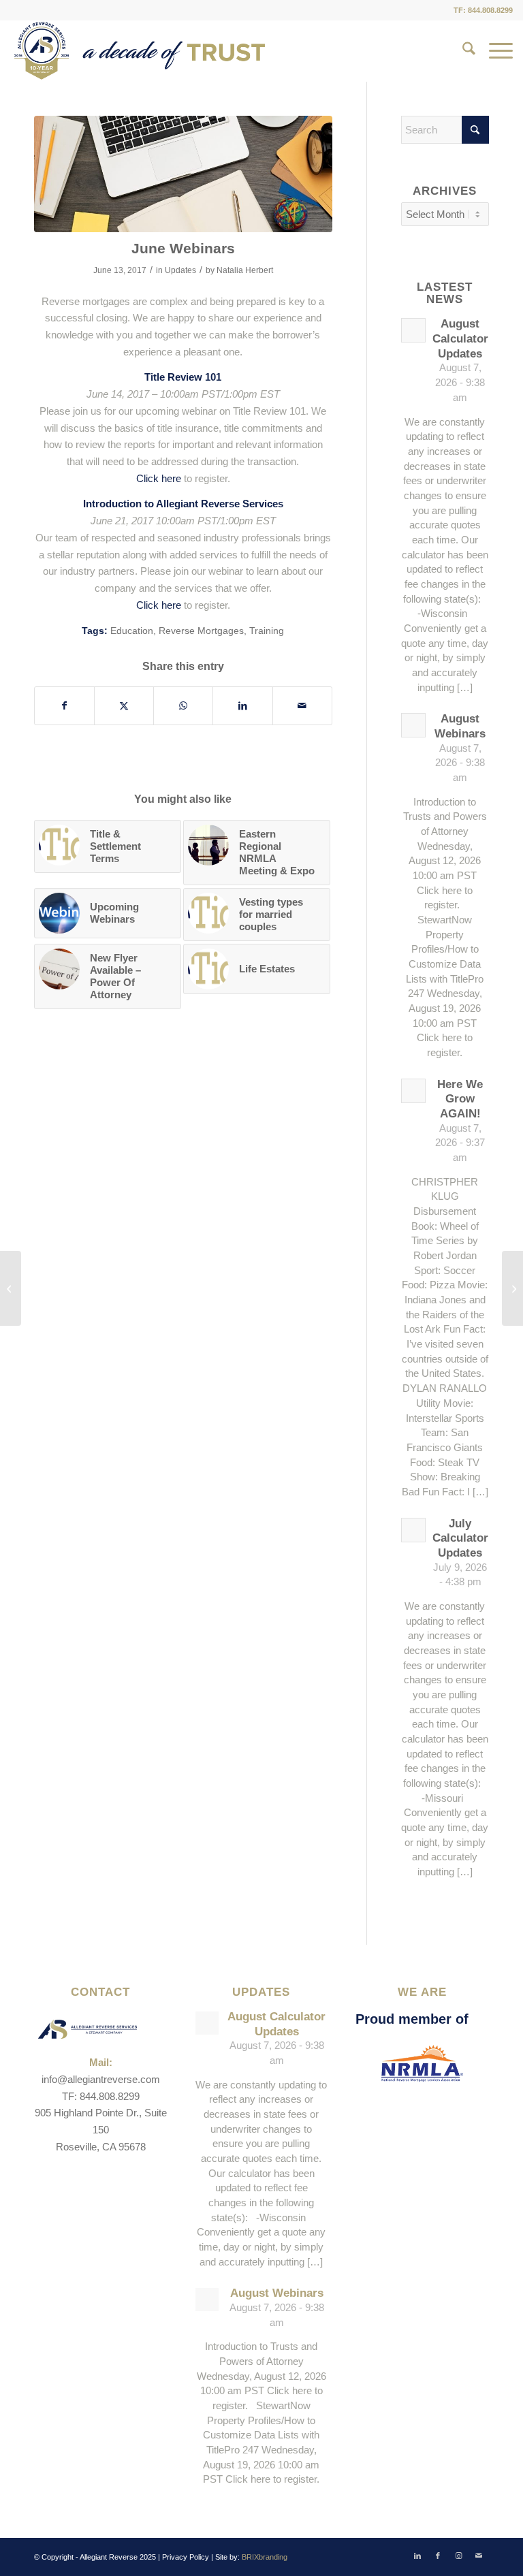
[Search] (462, 51)
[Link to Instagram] (458, 2556)
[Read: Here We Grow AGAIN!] (413, 1091)
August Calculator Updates (460, 338)
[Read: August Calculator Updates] (413, 330)
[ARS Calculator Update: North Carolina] (512, 1288)
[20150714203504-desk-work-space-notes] (183, 174)
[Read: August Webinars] (413, 725)
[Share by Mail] (302, 706)
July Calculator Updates (460, 1538)
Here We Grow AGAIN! (460, 1099)
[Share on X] (124, 706)
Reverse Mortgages (201, 631)
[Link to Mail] (479, 2556)
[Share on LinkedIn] (242, 706)
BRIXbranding (265, 2557)
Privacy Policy (186, 2557)
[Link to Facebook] (438, 2556)
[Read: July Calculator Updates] (413, 1530)
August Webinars (277, 2293)
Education (132, 631)
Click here (159, 478)
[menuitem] (462, 51)
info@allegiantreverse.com (101, 2079)
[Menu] (494, 51)
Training (267, 631)
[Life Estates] (11, 1288)
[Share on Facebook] (64, 706)
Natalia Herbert (245, 270)
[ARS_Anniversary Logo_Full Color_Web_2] (140, 51)
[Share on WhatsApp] (183, 706)
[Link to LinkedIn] (417, 2556)
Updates (180, 270)
